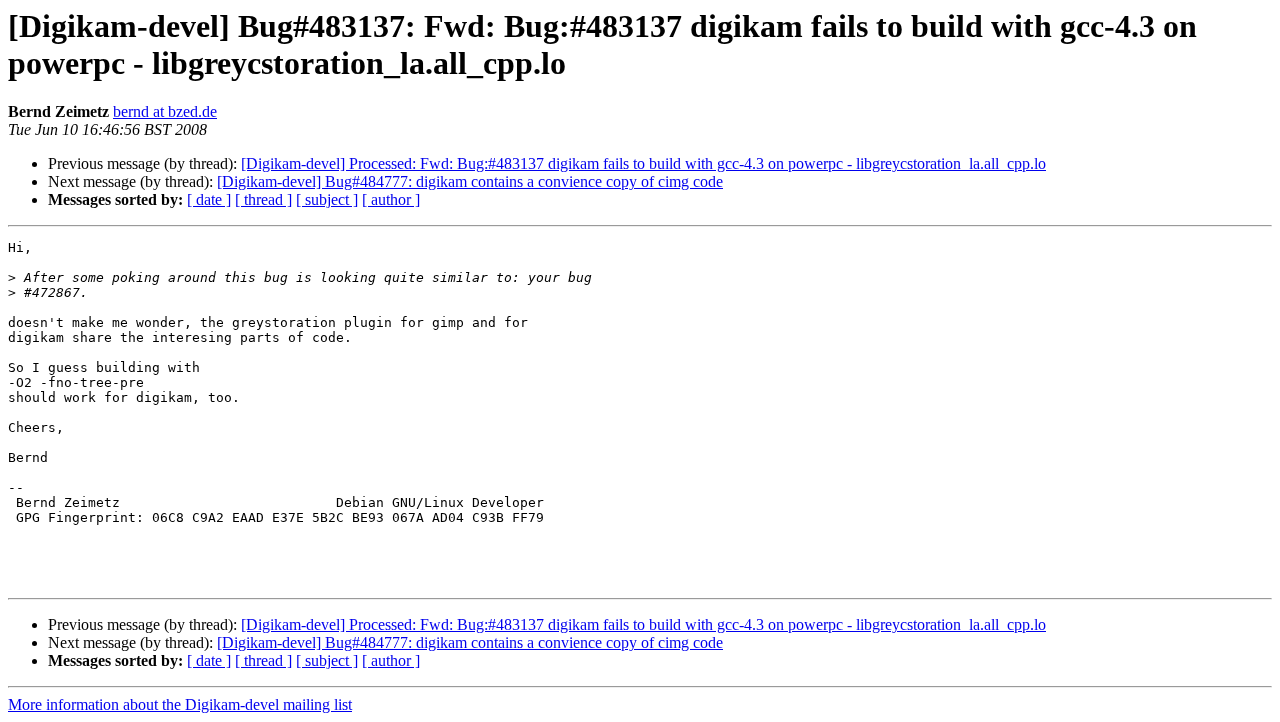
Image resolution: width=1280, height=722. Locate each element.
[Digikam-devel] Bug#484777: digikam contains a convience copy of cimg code (470, 181)
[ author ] (391, 199)
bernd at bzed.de (165, 111)
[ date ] (209, 199)
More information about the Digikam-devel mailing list (180, 704)
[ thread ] (263, 199)
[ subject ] (327, 199)
